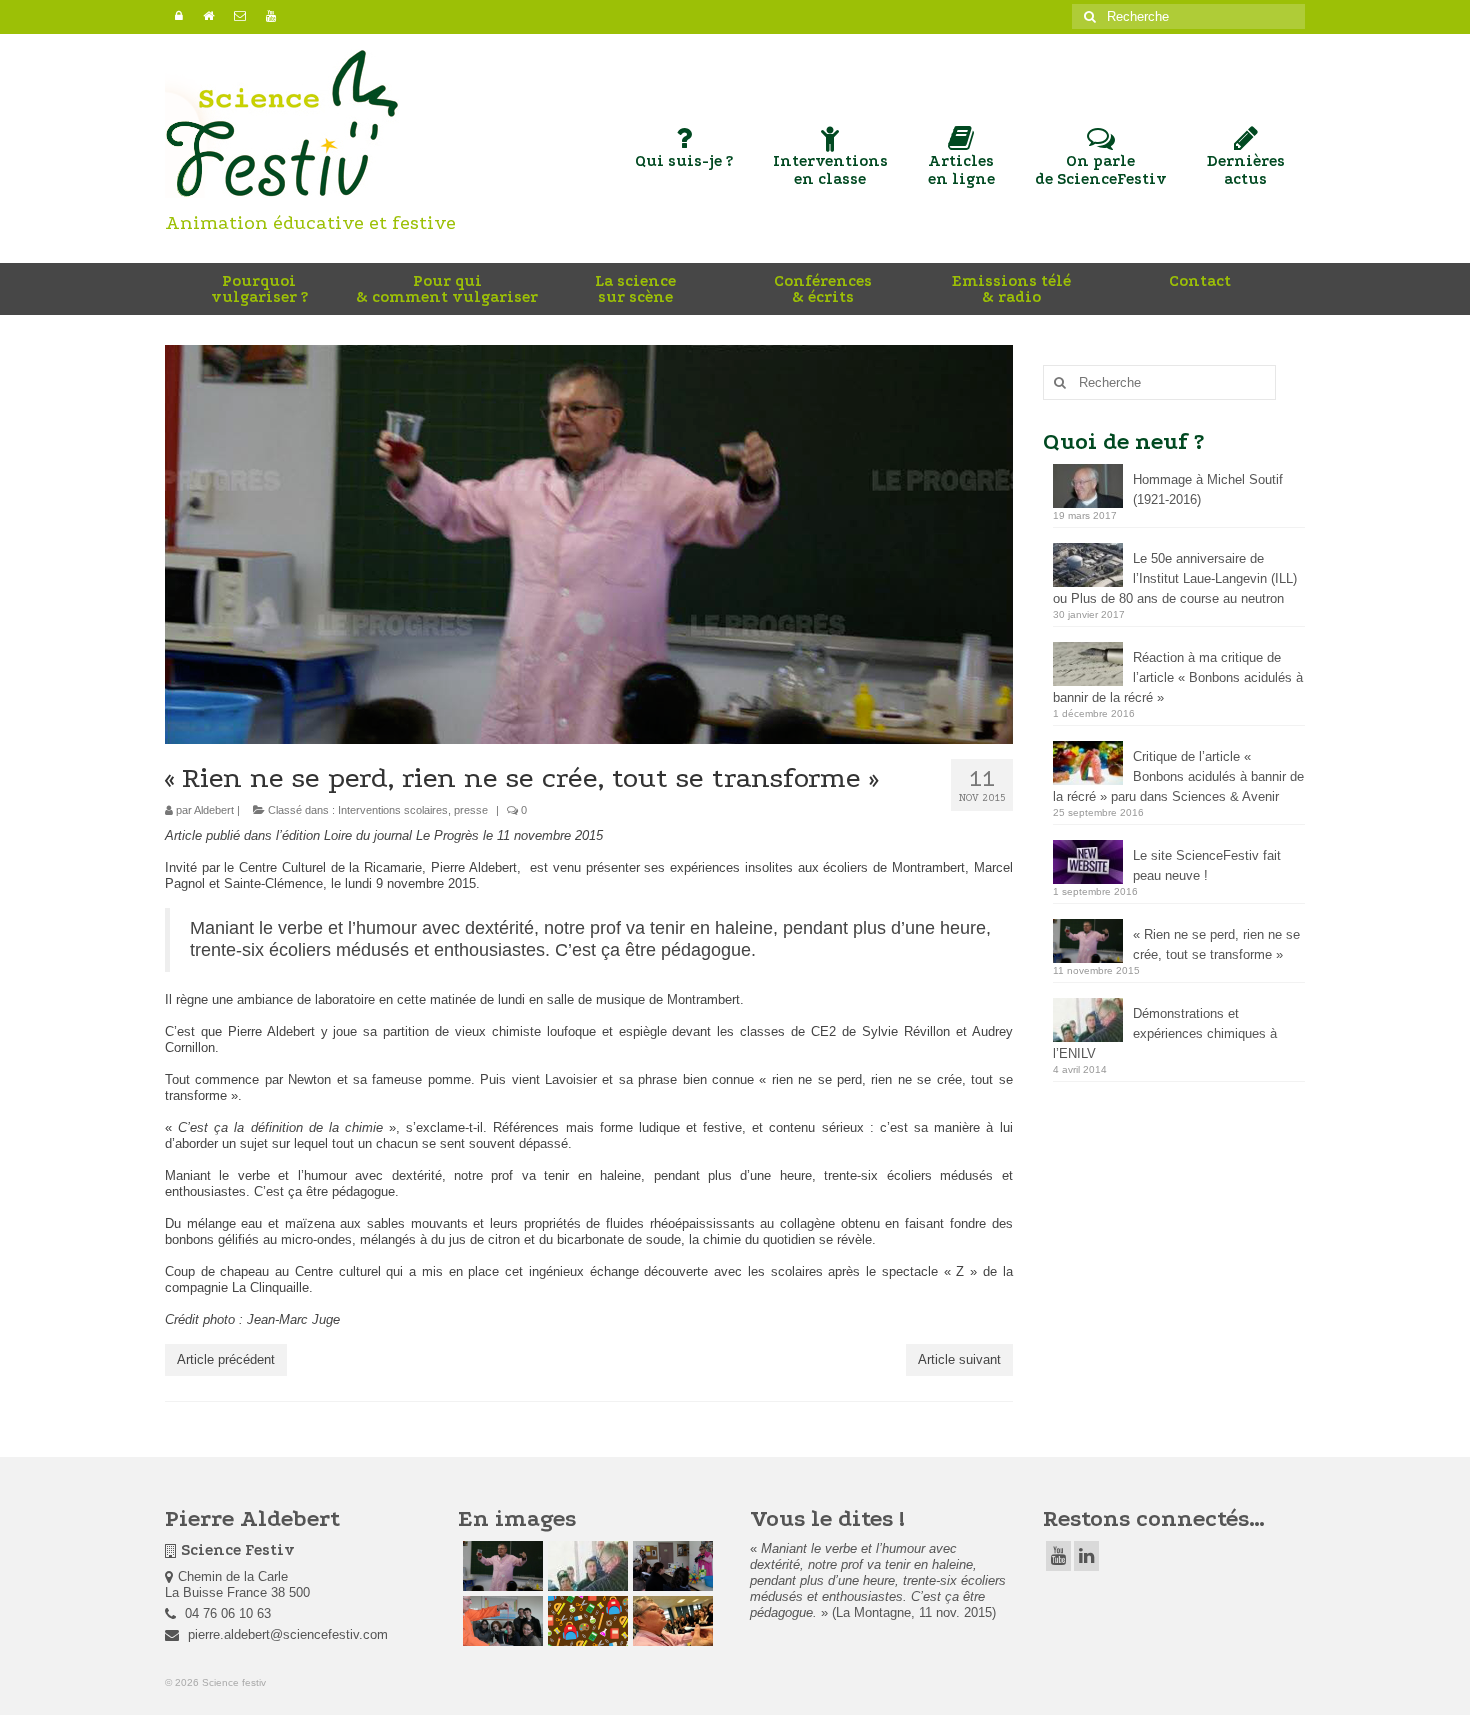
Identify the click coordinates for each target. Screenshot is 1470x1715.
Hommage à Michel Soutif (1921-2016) (1208, 489)
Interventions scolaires (393, 810)
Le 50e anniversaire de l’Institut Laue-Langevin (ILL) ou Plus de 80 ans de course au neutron (1175, 578)
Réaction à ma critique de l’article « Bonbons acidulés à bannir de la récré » (1178, 677)
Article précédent (226, 1359)
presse (471, 810)
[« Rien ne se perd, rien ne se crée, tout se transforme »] (500, 1566)
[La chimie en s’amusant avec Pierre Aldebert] (670, 1621)
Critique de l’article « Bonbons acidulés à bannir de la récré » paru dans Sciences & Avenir (1178, 776)
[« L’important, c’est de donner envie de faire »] (500, 1621)
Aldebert (214, 810)
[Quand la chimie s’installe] (670, 1566)
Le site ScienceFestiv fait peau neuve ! (1207, 865)
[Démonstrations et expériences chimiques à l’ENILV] (585, 1566)
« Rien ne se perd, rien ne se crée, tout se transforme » (1216, 944)
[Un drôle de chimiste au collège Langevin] (585, 1621)
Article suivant (959, 1359)
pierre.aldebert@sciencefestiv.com (286, 1634)
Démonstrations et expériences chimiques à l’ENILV (1165, 1033)
